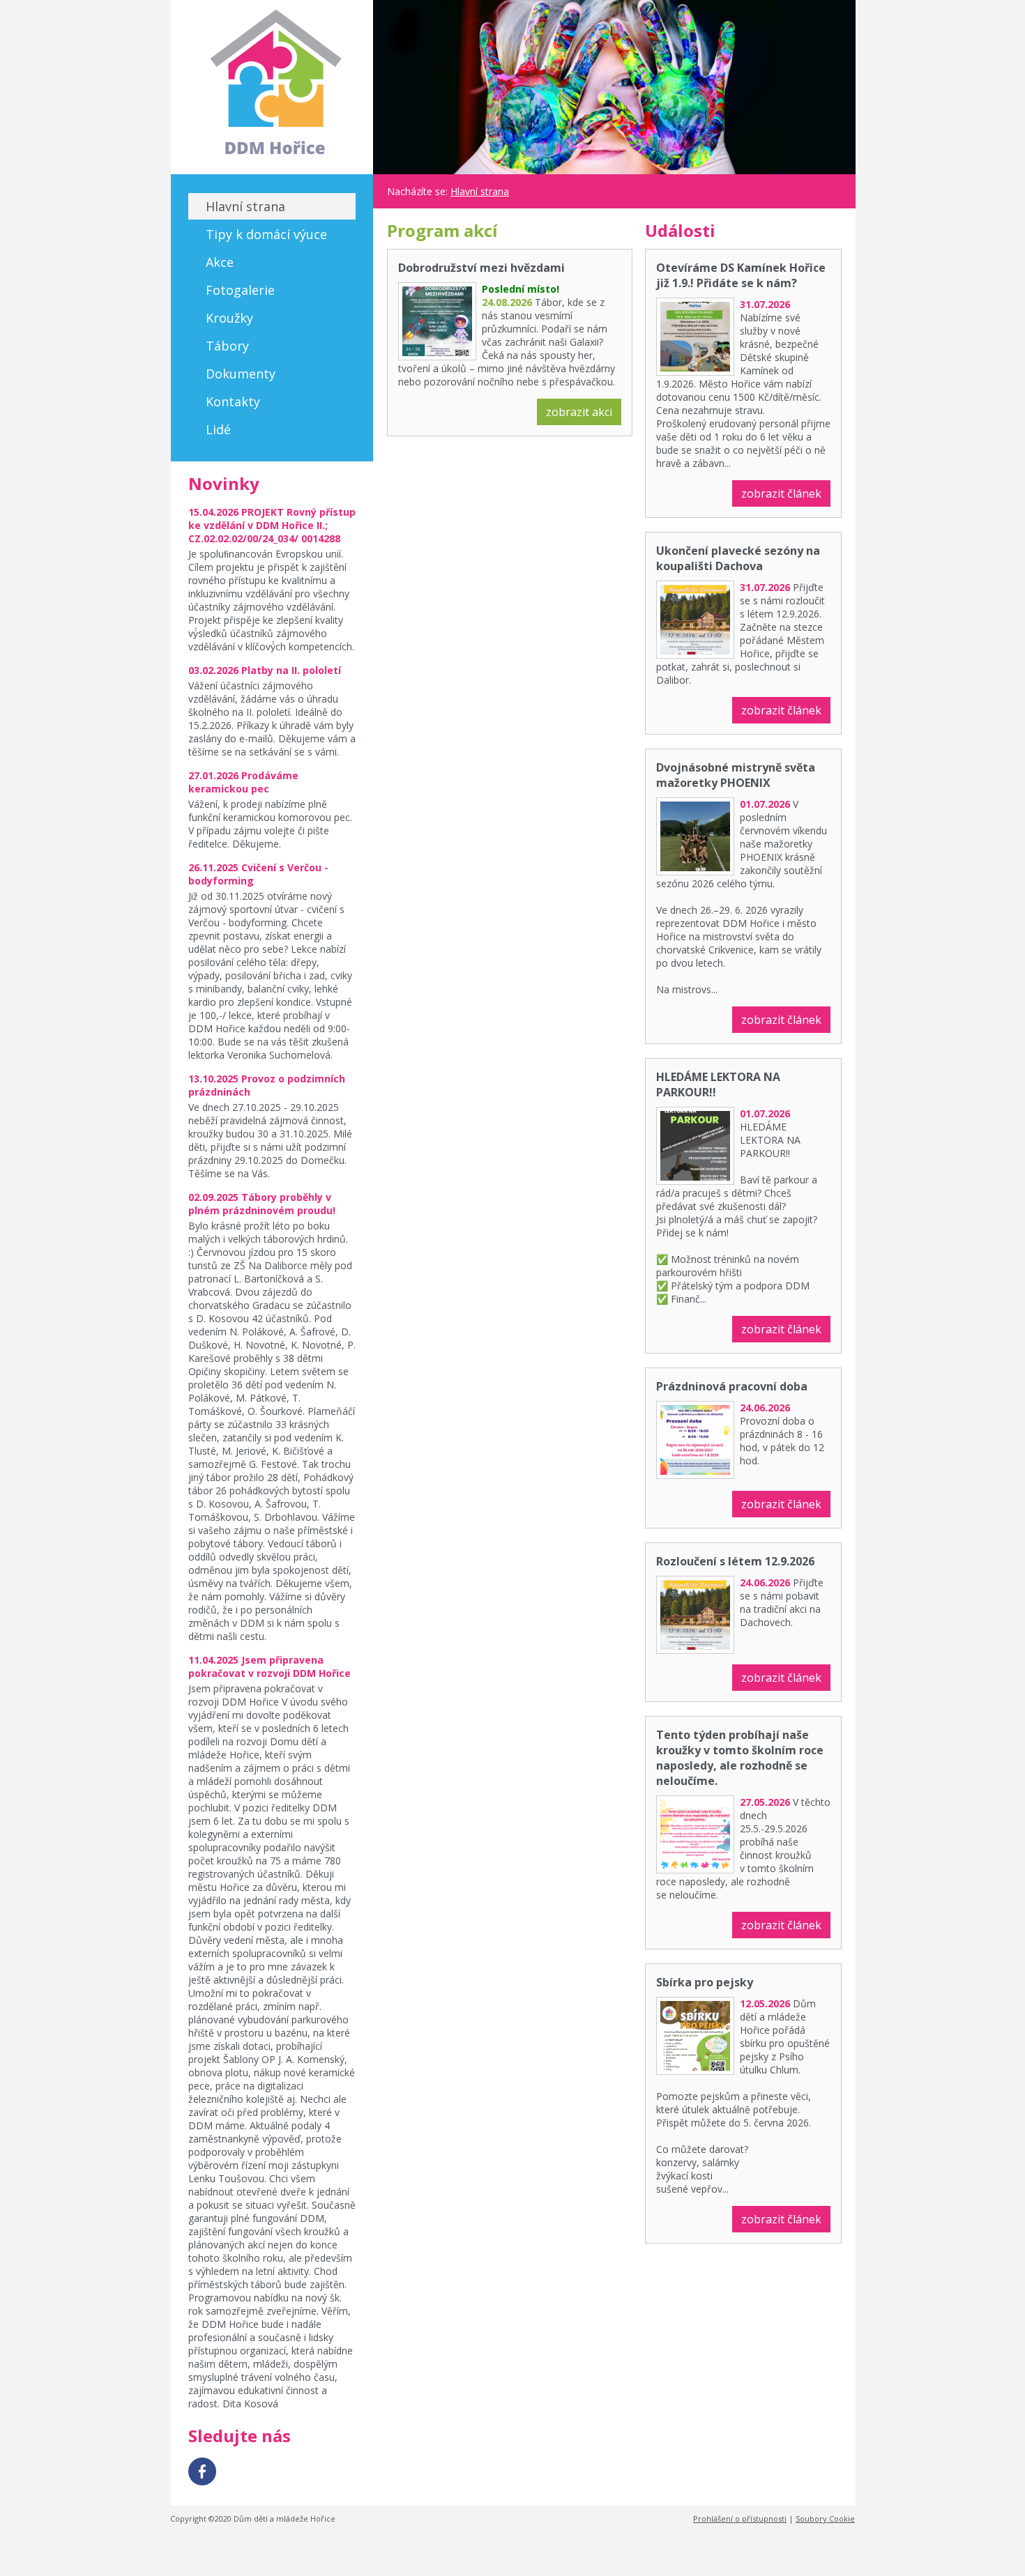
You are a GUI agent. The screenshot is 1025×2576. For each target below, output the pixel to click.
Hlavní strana (245, 206)
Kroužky (229, 318)
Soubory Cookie (825, 2518)
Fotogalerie (240, 290)
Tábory (227, 346)
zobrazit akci (579, 412)
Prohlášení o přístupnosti (740, 2518)
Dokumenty (241, 374)
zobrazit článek (781, 493)
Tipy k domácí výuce (266, 234)
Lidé (218, 429)
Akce (220, 262)
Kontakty (233, 401)
